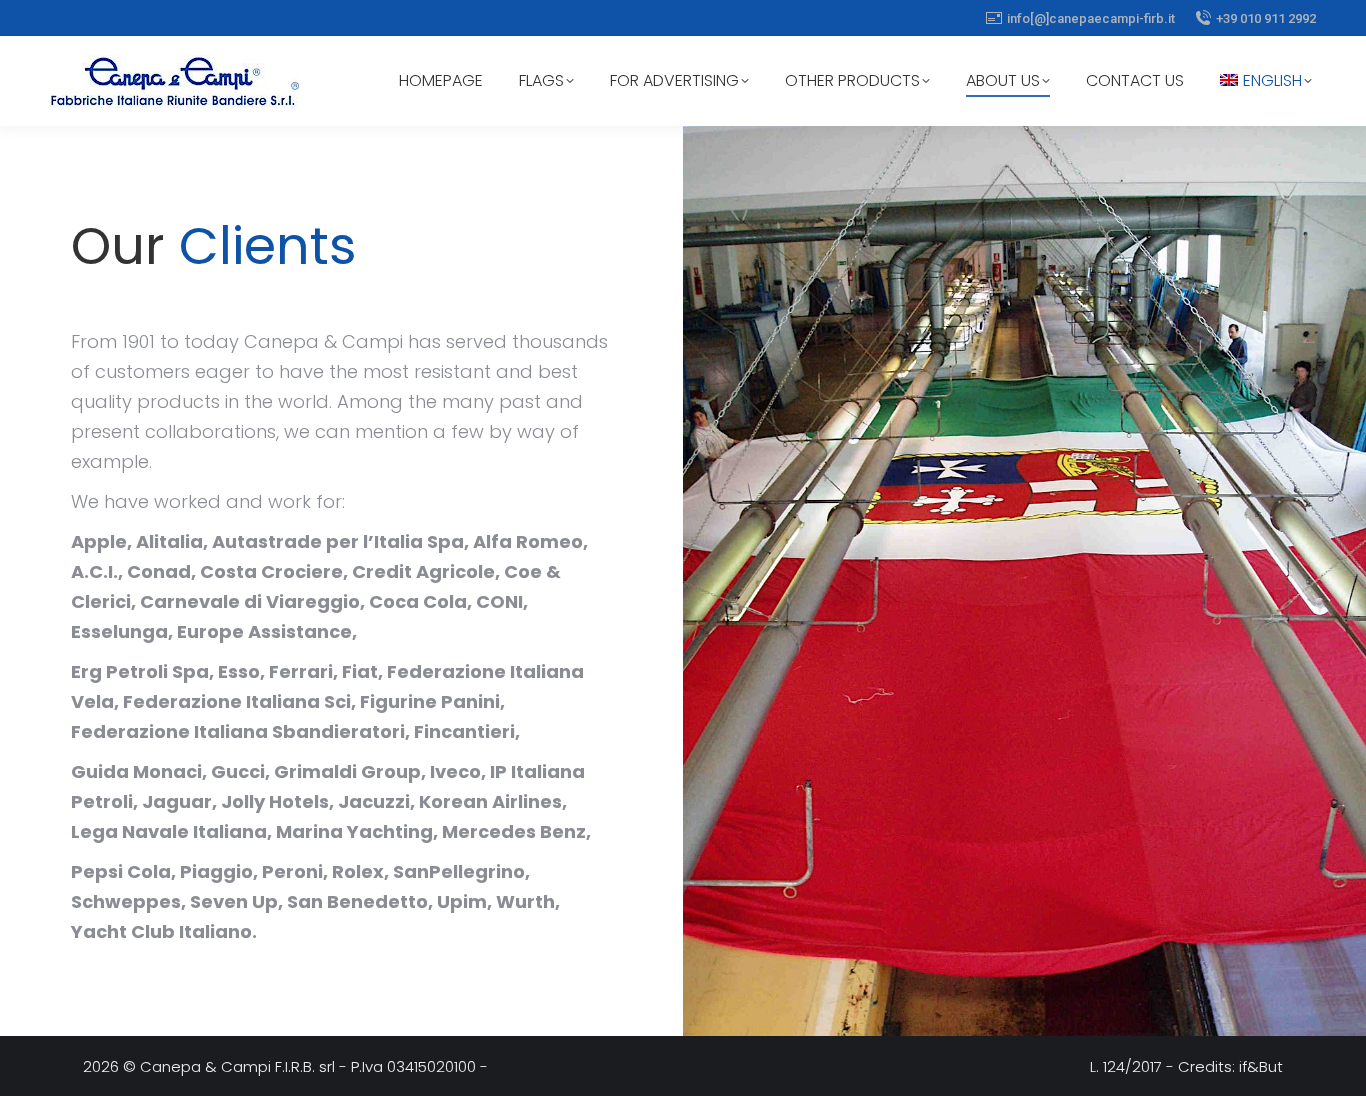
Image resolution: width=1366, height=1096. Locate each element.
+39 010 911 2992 (1266, 18)
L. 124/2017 (1126, 1066)
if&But (1261, 1066)
